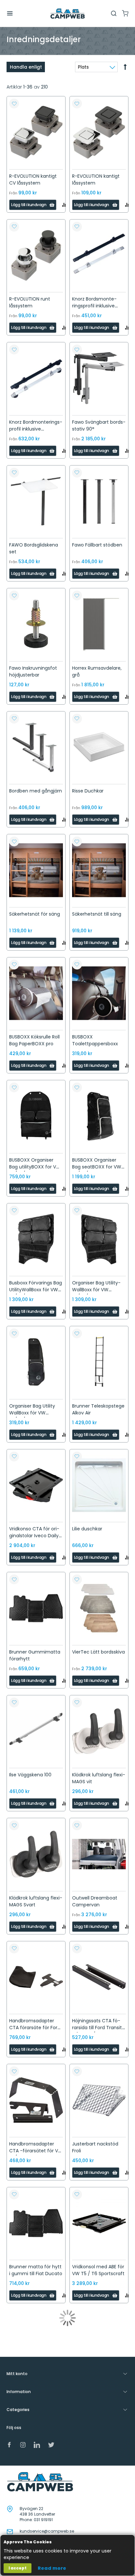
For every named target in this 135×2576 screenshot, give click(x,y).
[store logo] (67, 14)
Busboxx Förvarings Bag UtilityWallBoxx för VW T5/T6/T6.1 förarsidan (36, 1290)
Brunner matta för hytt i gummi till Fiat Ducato (36, 2270)
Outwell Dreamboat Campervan (95, 1901)
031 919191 (43, 2520)
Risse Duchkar (88, 791)
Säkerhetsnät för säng (35, 914)
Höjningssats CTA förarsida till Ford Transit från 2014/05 (97, 2028)
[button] (14, 104)
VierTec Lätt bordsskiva (98, 1652)
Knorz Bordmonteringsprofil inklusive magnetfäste (36, 429)
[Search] (114, 13)
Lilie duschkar (87, 1529)
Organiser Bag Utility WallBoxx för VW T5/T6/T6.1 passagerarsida (32, 1416)
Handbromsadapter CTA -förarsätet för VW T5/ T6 (36, 2151)
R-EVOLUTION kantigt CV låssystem (33, 179)
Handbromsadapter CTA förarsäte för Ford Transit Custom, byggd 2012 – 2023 (35, 2031)
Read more (52, 2568)
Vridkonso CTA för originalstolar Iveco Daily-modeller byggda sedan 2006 (35, 1539)
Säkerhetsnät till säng (97, 914)
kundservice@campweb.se (47, 2531)
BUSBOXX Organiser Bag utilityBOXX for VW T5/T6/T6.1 (35, 1167)
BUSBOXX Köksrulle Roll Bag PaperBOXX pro (34, 1040)
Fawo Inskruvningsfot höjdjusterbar (33, 671)
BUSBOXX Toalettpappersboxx (95, 1040)
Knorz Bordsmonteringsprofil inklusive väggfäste (94, 306)
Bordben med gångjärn (36, 791)
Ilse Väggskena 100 (30, 1775)
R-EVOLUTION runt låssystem (30, 302)
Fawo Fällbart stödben (97, 545)
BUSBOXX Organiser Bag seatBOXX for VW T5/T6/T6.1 (97, 1167)
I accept (18, 2568)
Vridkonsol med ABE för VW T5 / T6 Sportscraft (98, 2270)
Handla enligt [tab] (26, 67)
